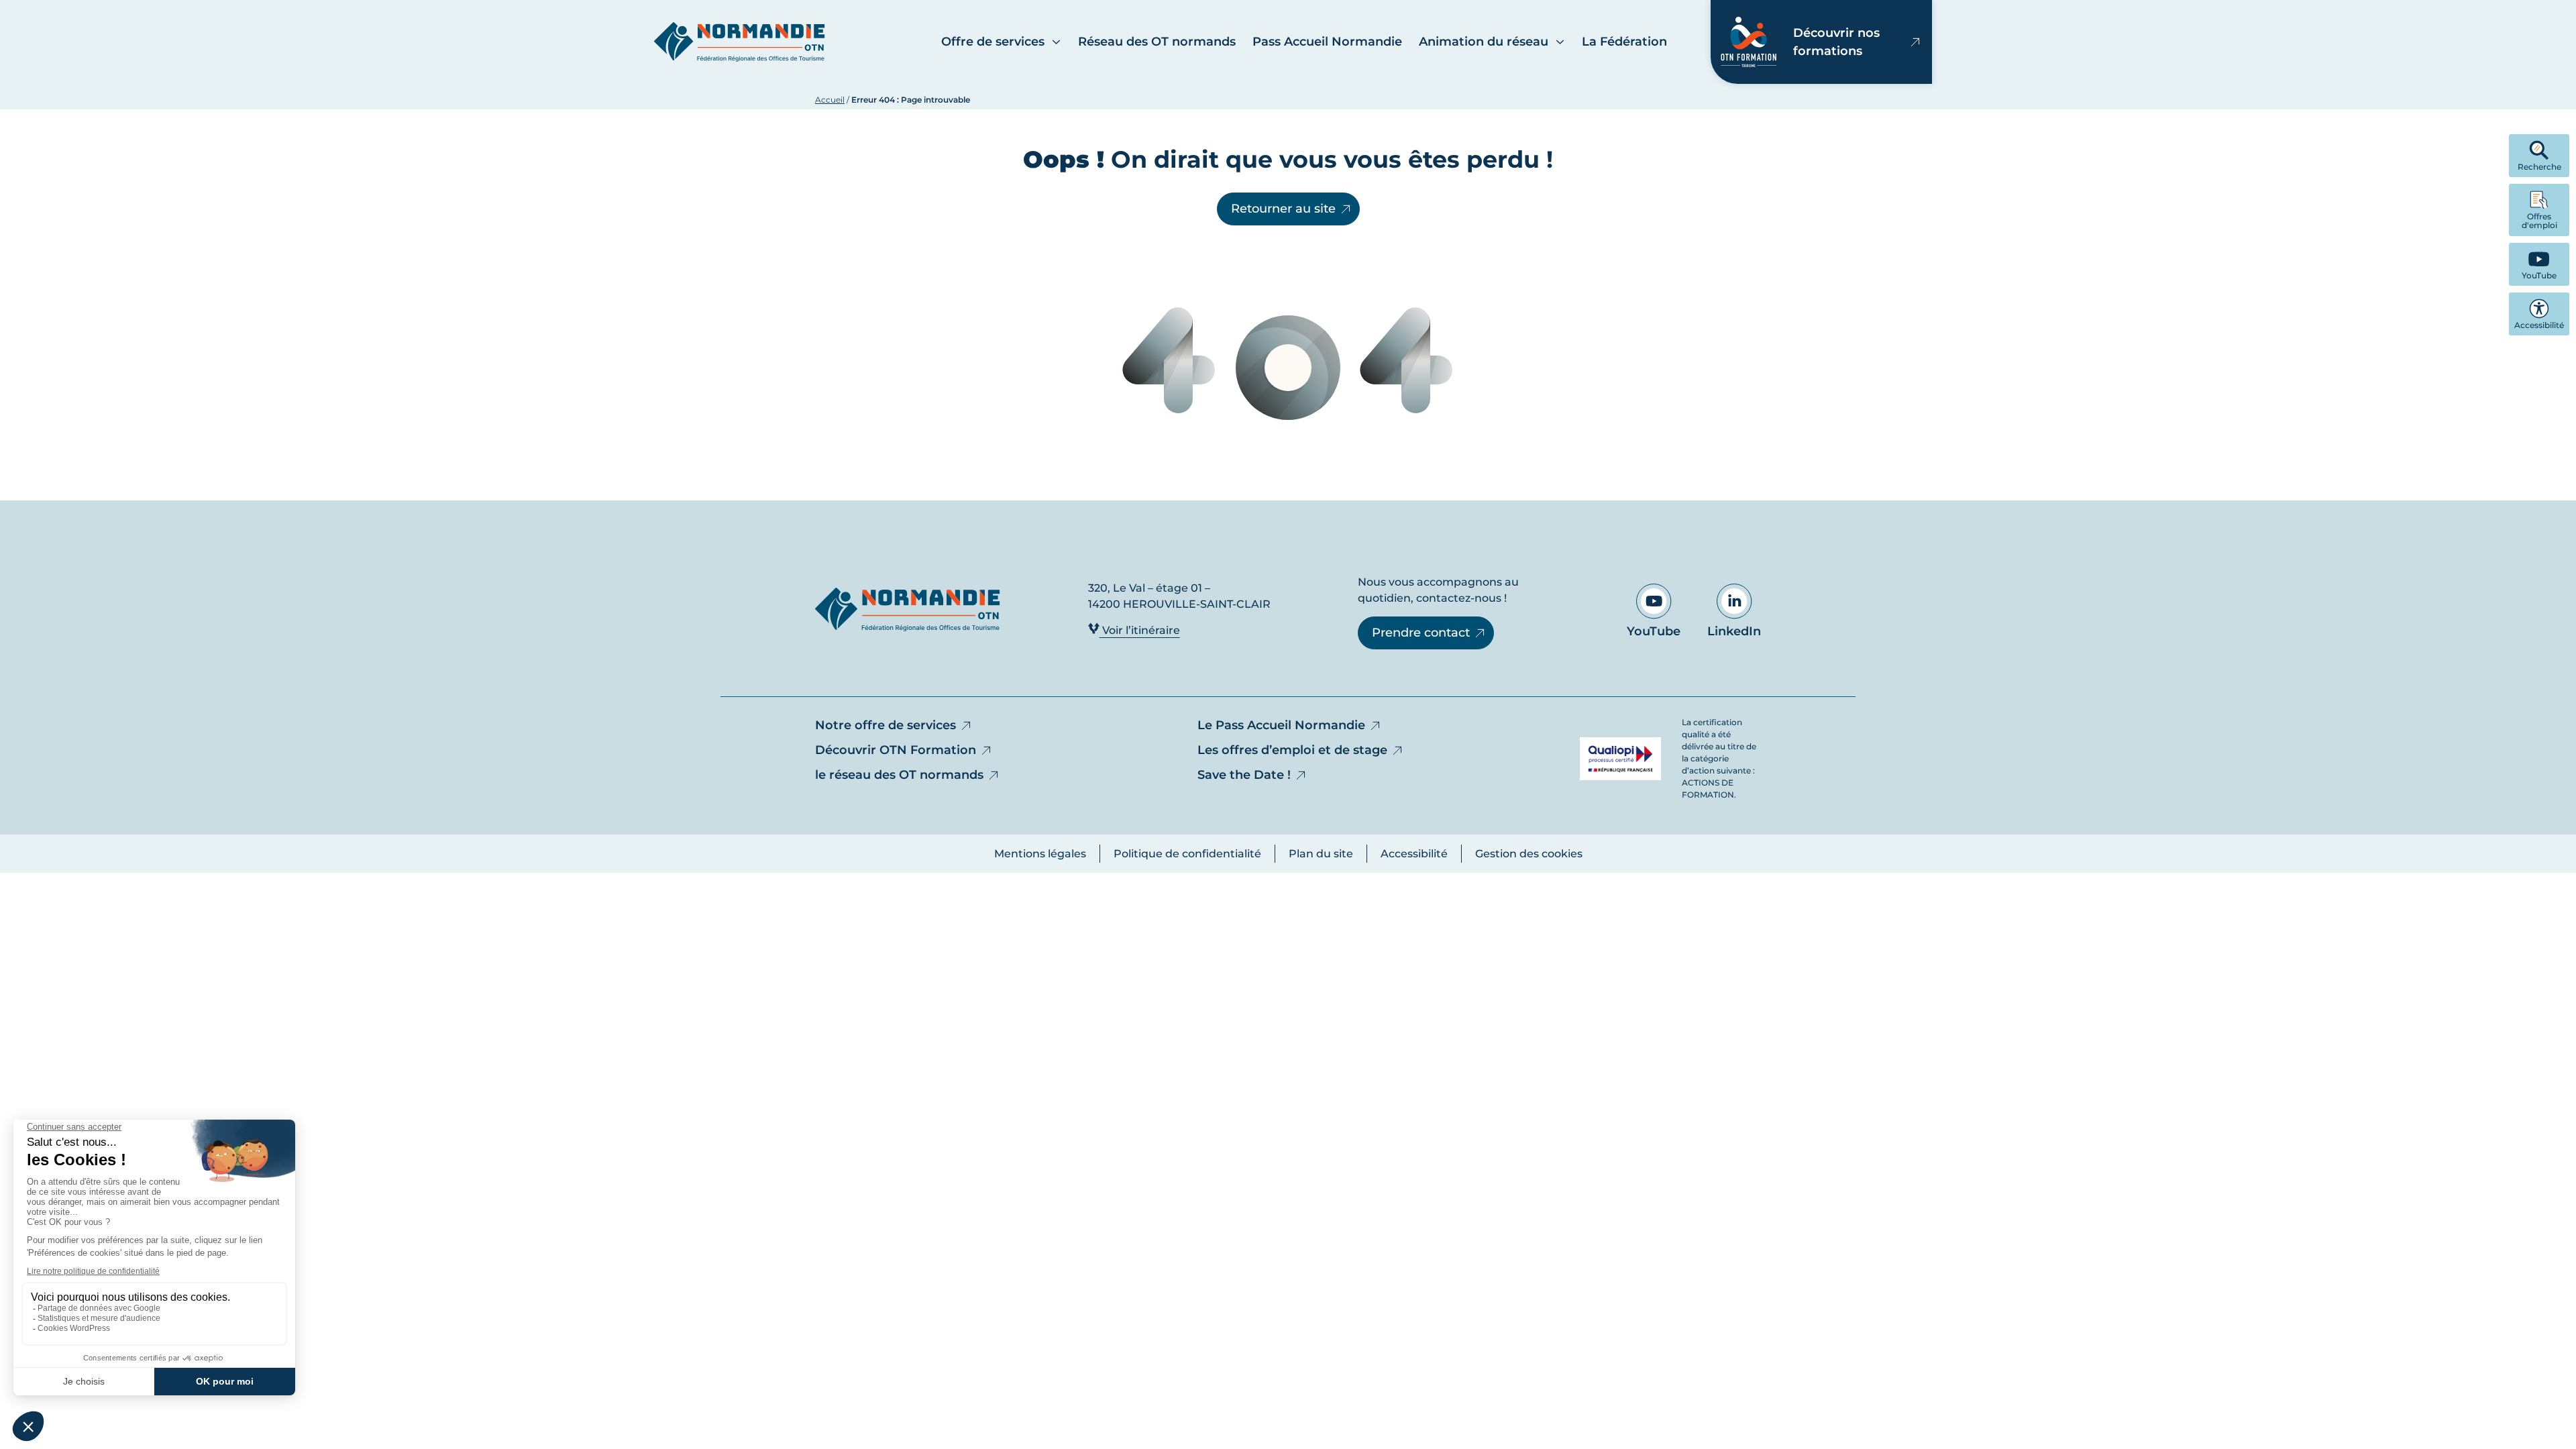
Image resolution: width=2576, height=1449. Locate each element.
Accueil (830, 100)
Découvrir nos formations (1836, 42)
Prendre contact (1421, 633)
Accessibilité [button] (2539, 325)
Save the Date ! (1244, 775)
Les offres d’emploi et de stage (1292, 750)
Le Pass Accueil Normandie (1281, 725)
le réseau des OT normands (899, 775)
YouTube (1654, 631)
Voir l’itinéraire (1140, 630)
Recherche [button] (2539, 167)
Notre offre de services (885, 725)
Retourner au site (1283, 209)
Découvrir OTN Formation (896, 750)
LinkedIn (1734, 631)
